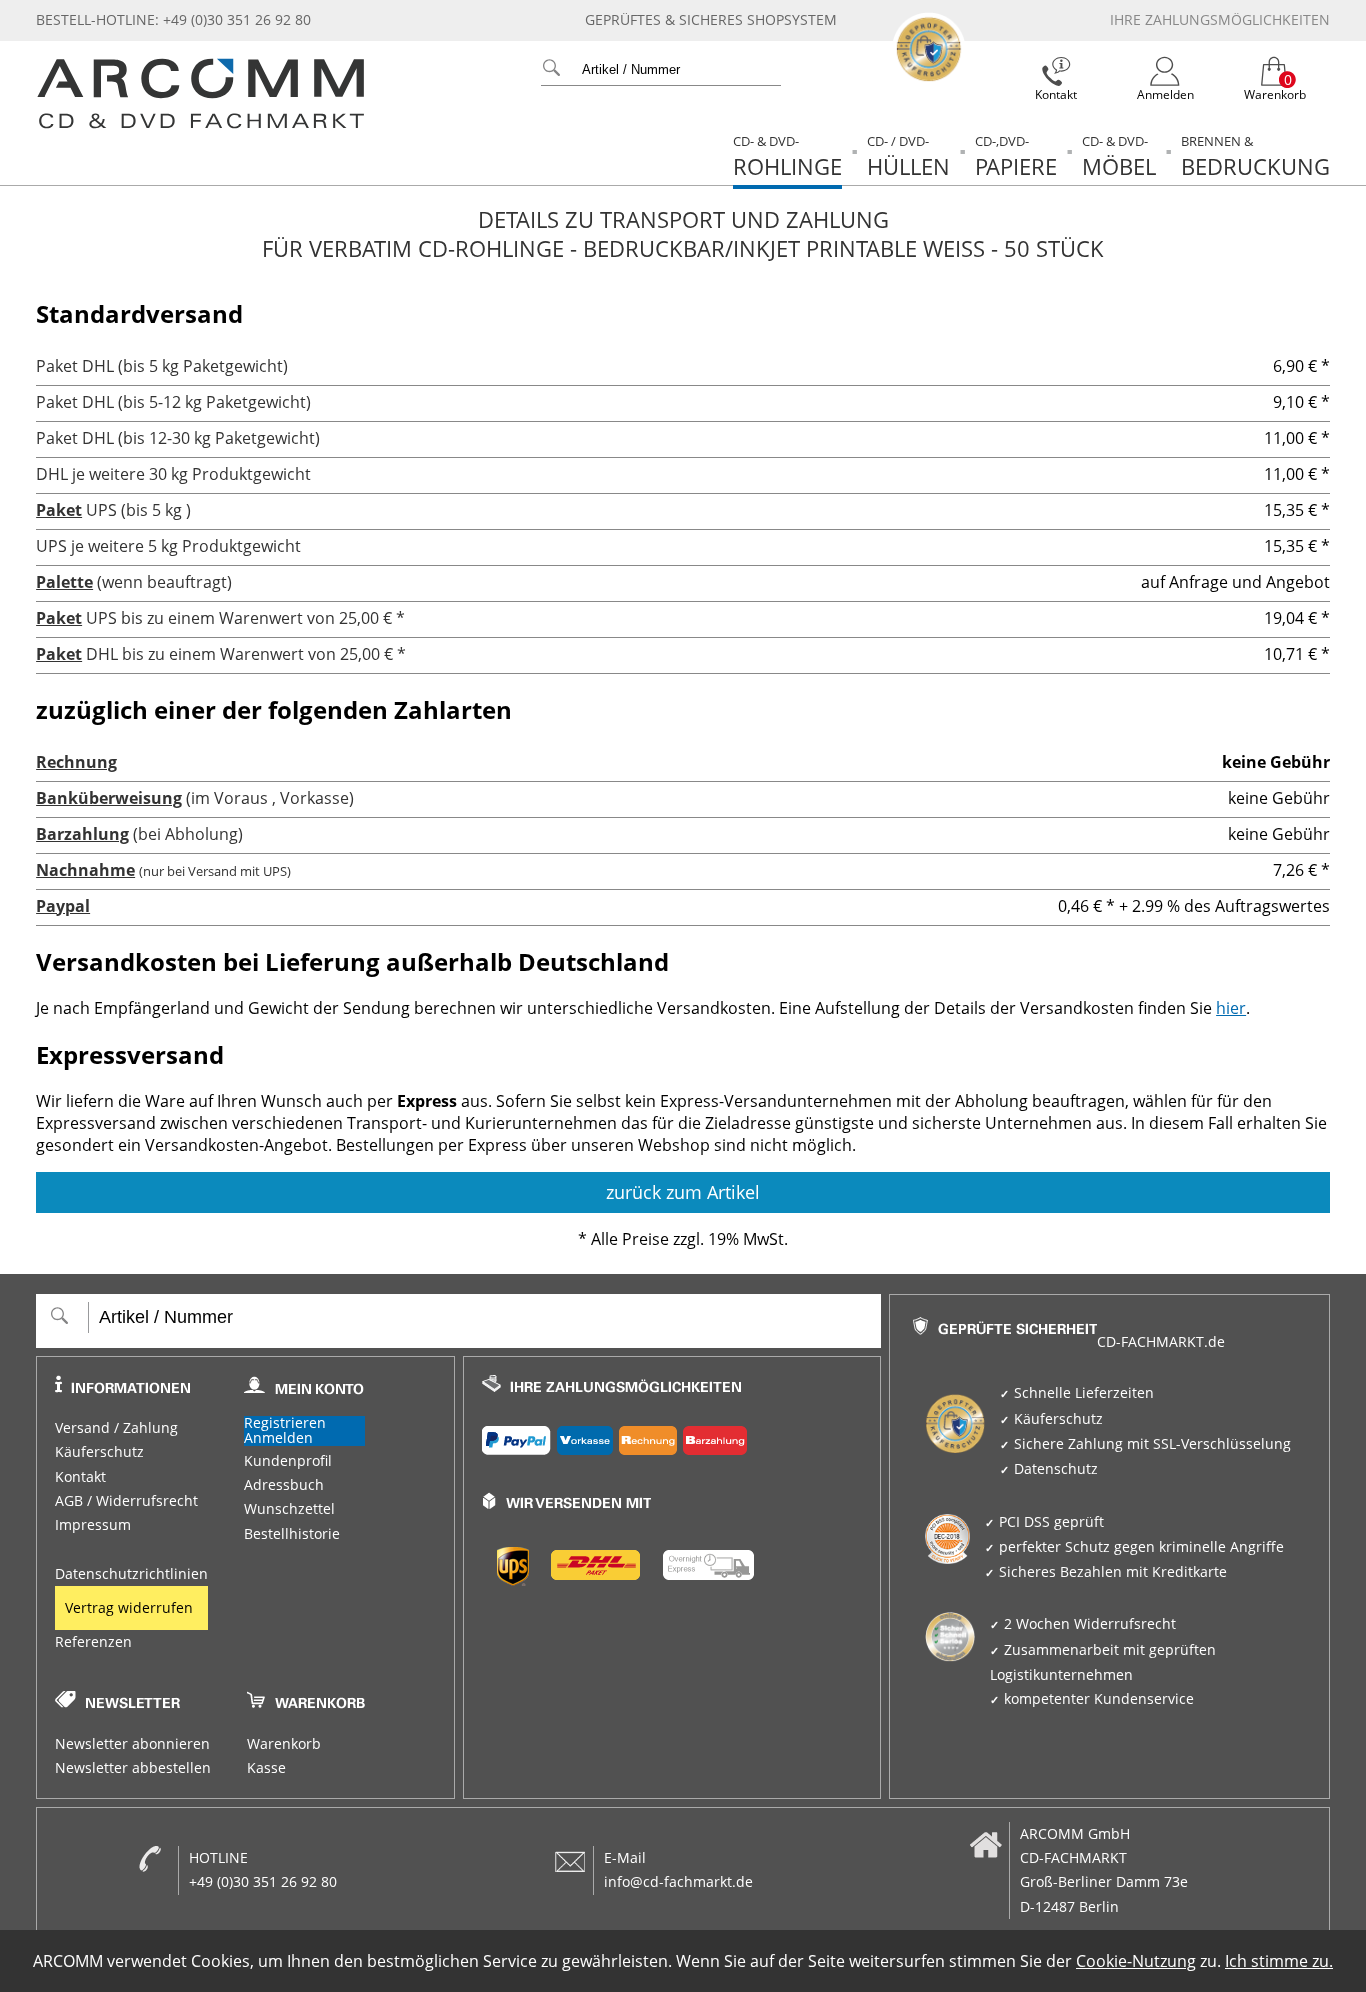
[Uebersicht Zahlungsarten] (672, 1436)
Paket (59, 510)
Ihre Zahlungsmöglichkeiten (1220, 20)
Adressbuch (284, 1485)
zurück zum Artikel (683, 1192)
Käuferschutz (99, 1452)
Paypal (63, 906)
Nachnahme (85, 870)
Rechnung (76, 762)
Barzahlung (82, 834)
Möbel (1119, 156)
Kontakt (80, 1477)
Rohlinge (787, 156)
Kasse (266, 1768)
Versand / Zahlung (116, 1428)
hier (1231, 1008)
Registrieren (285, 1423)
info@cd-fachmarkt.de (678, 1882)
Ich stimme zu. (1279, 1961)
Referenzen (93, 1642)
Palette (64, 582)
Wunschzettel (289, 1509)
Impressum (93, 1525)
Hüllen (908, 156)
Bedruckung (1255, 156)
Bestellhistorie (292, 1534)
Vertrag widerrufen (129, 1608)
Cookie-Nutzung (1136, 1961)
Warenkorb (284, 1744)
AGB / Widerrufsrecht (126, 1501)
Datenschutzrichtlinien (131, 1574)
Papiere (1016, 156)
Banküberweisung (109, 798)
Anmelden (278, 1438)
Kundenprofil (288, 1461)
